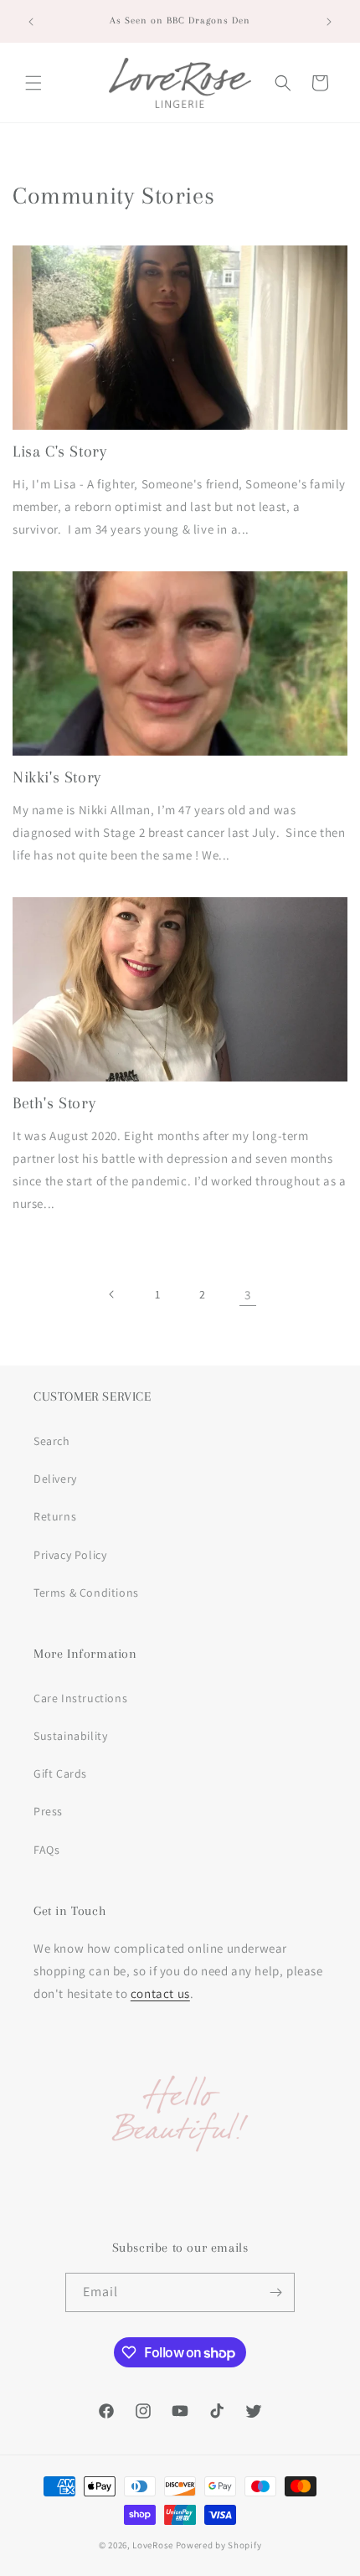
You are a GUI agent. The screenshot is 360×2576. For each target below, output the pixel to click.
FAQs (46, 1850)
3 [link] (248, 1295)
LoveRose (153, 2545)
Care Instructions (80, 1698)
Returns (55, 1516)
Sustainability (70, 1736)
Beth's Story (54, 1103)
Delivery (55, 1479)
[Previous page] (112, 1294)
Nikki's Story (57, 777)
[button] (33, 83)
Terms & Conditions (86, 1593)
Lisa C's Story (59, 452)
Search (52, 1441)
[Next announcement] (329, 22)
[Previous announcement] (31, 22)
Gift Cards (60, 1773)
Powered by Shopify (219, 2545)
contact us (160, 1993)
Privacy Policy (70, 1555)
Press (48, 1811)
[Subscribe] (275, 2292)
